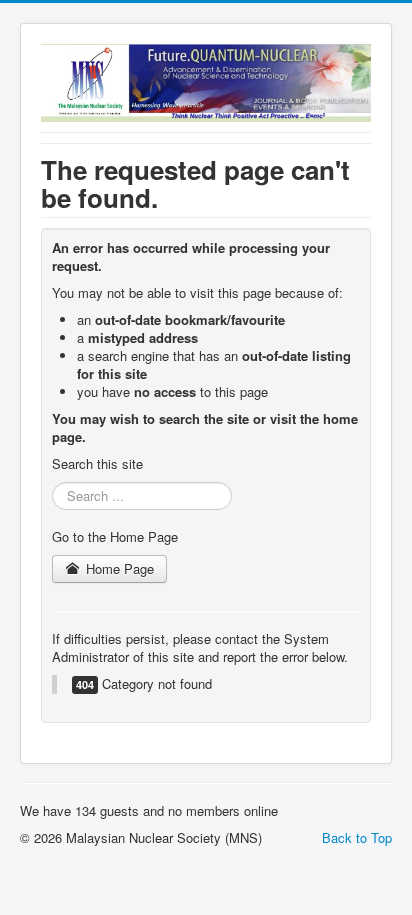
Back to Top (357, 837)
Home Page (118, 568)
